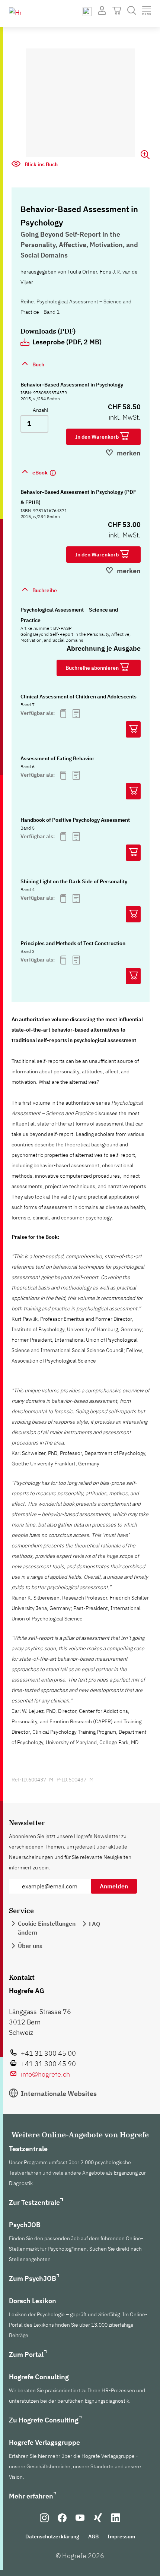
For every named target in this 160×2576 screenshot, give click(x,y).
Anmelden (114, 1886)
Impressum (121, 2536)
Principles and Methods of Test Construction (73, 943)
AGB (93, 2536)
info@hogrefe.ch (45, 2074)
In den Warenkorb (97, 437)
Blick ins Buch (41, 164)
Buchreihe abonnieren (93, 668)
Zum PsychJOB (33, 2278)
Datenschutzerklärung (52, 2536)
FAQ (95, 1924)
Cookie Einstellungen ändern (47, 1928)
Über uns (30, 1946)
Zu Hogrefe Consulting (44, 2420)
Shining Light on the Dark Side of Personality (74, 881)
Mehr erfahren (31, 2496)
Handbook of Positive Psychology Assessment (75, 820)
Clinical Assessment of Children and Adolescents (79, 697)
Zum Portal (26, 2354)
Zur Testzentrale (34, 2202)
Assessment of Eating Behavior (57, 758)
